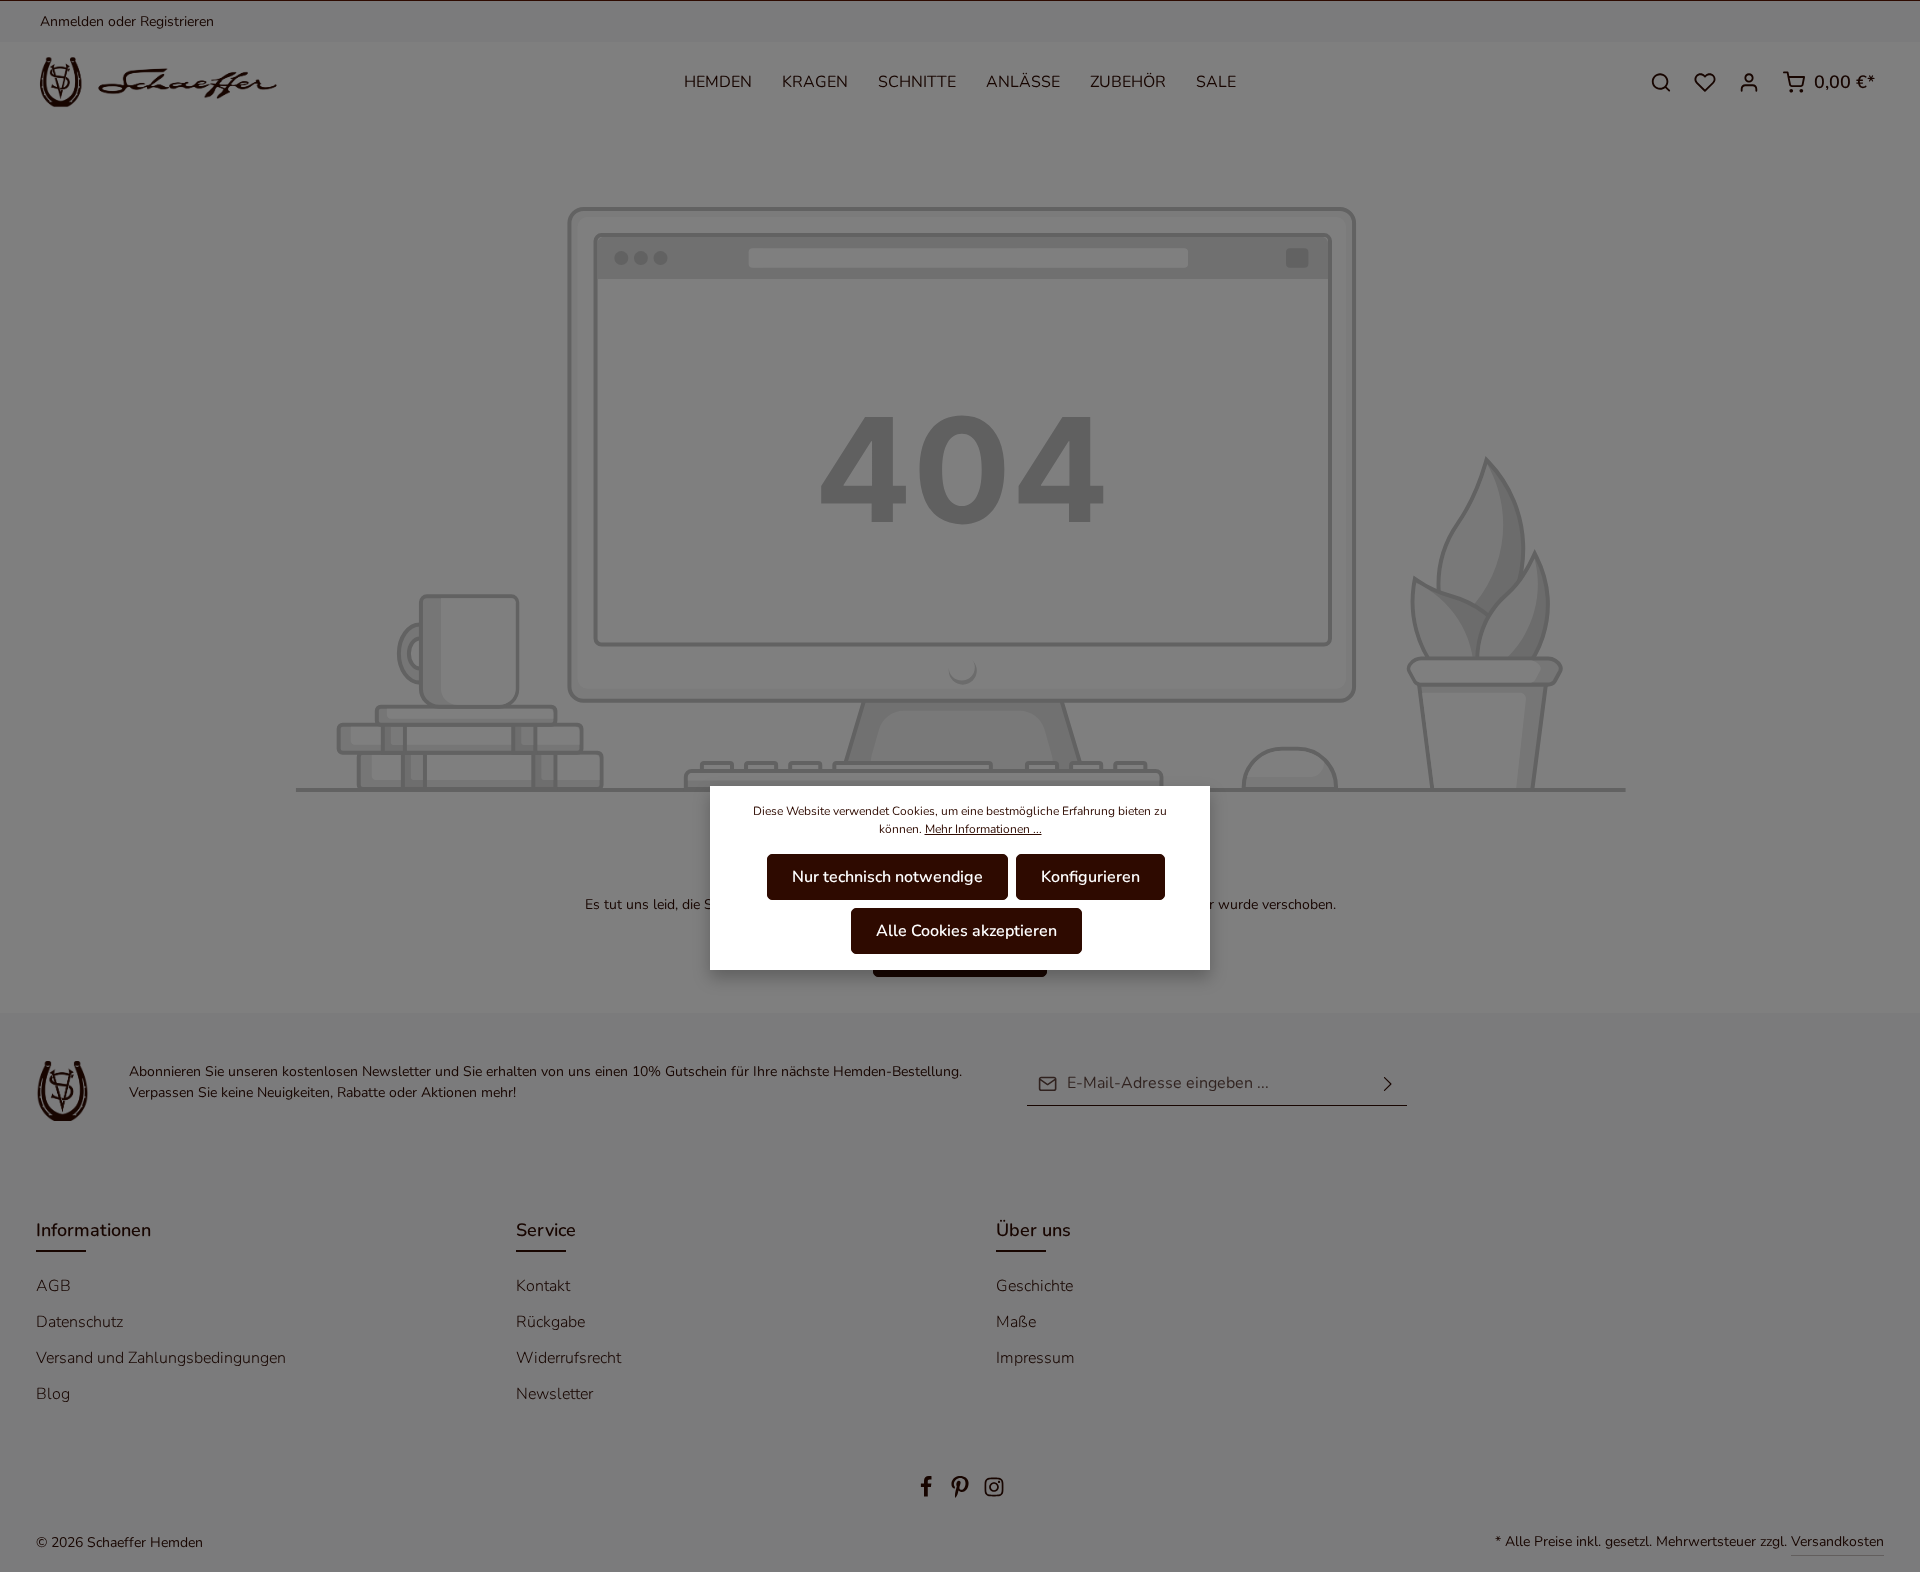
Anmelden (72, 21)
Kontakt (543, 1286)
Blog (53, 1394)
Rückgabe (550, 1322)
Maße (1016, 1322)
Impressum (1035, 1358)
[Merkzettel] (1705, 82)
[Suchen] (1661, 82)
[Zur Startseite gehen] (171, 82)
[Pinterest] (962, 1493)
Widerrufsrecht (568, 1358)
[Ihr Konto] (1749, 82)
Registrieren (177, 21)
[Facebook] (928, 1493)
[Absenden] (1388, 1083)
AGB (53, 1286)
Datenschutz (79, 1322)
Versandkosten (1837, 1541)
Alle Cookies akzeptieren (966, 931)
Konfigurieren (1090, 877)
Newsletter (554, 1394)
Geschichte (1034, 1286)
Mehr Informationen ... (983, 829)
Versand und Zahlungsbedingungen (161, 1358)
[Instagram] (994, 1493)
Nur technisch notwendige (887, 877)
